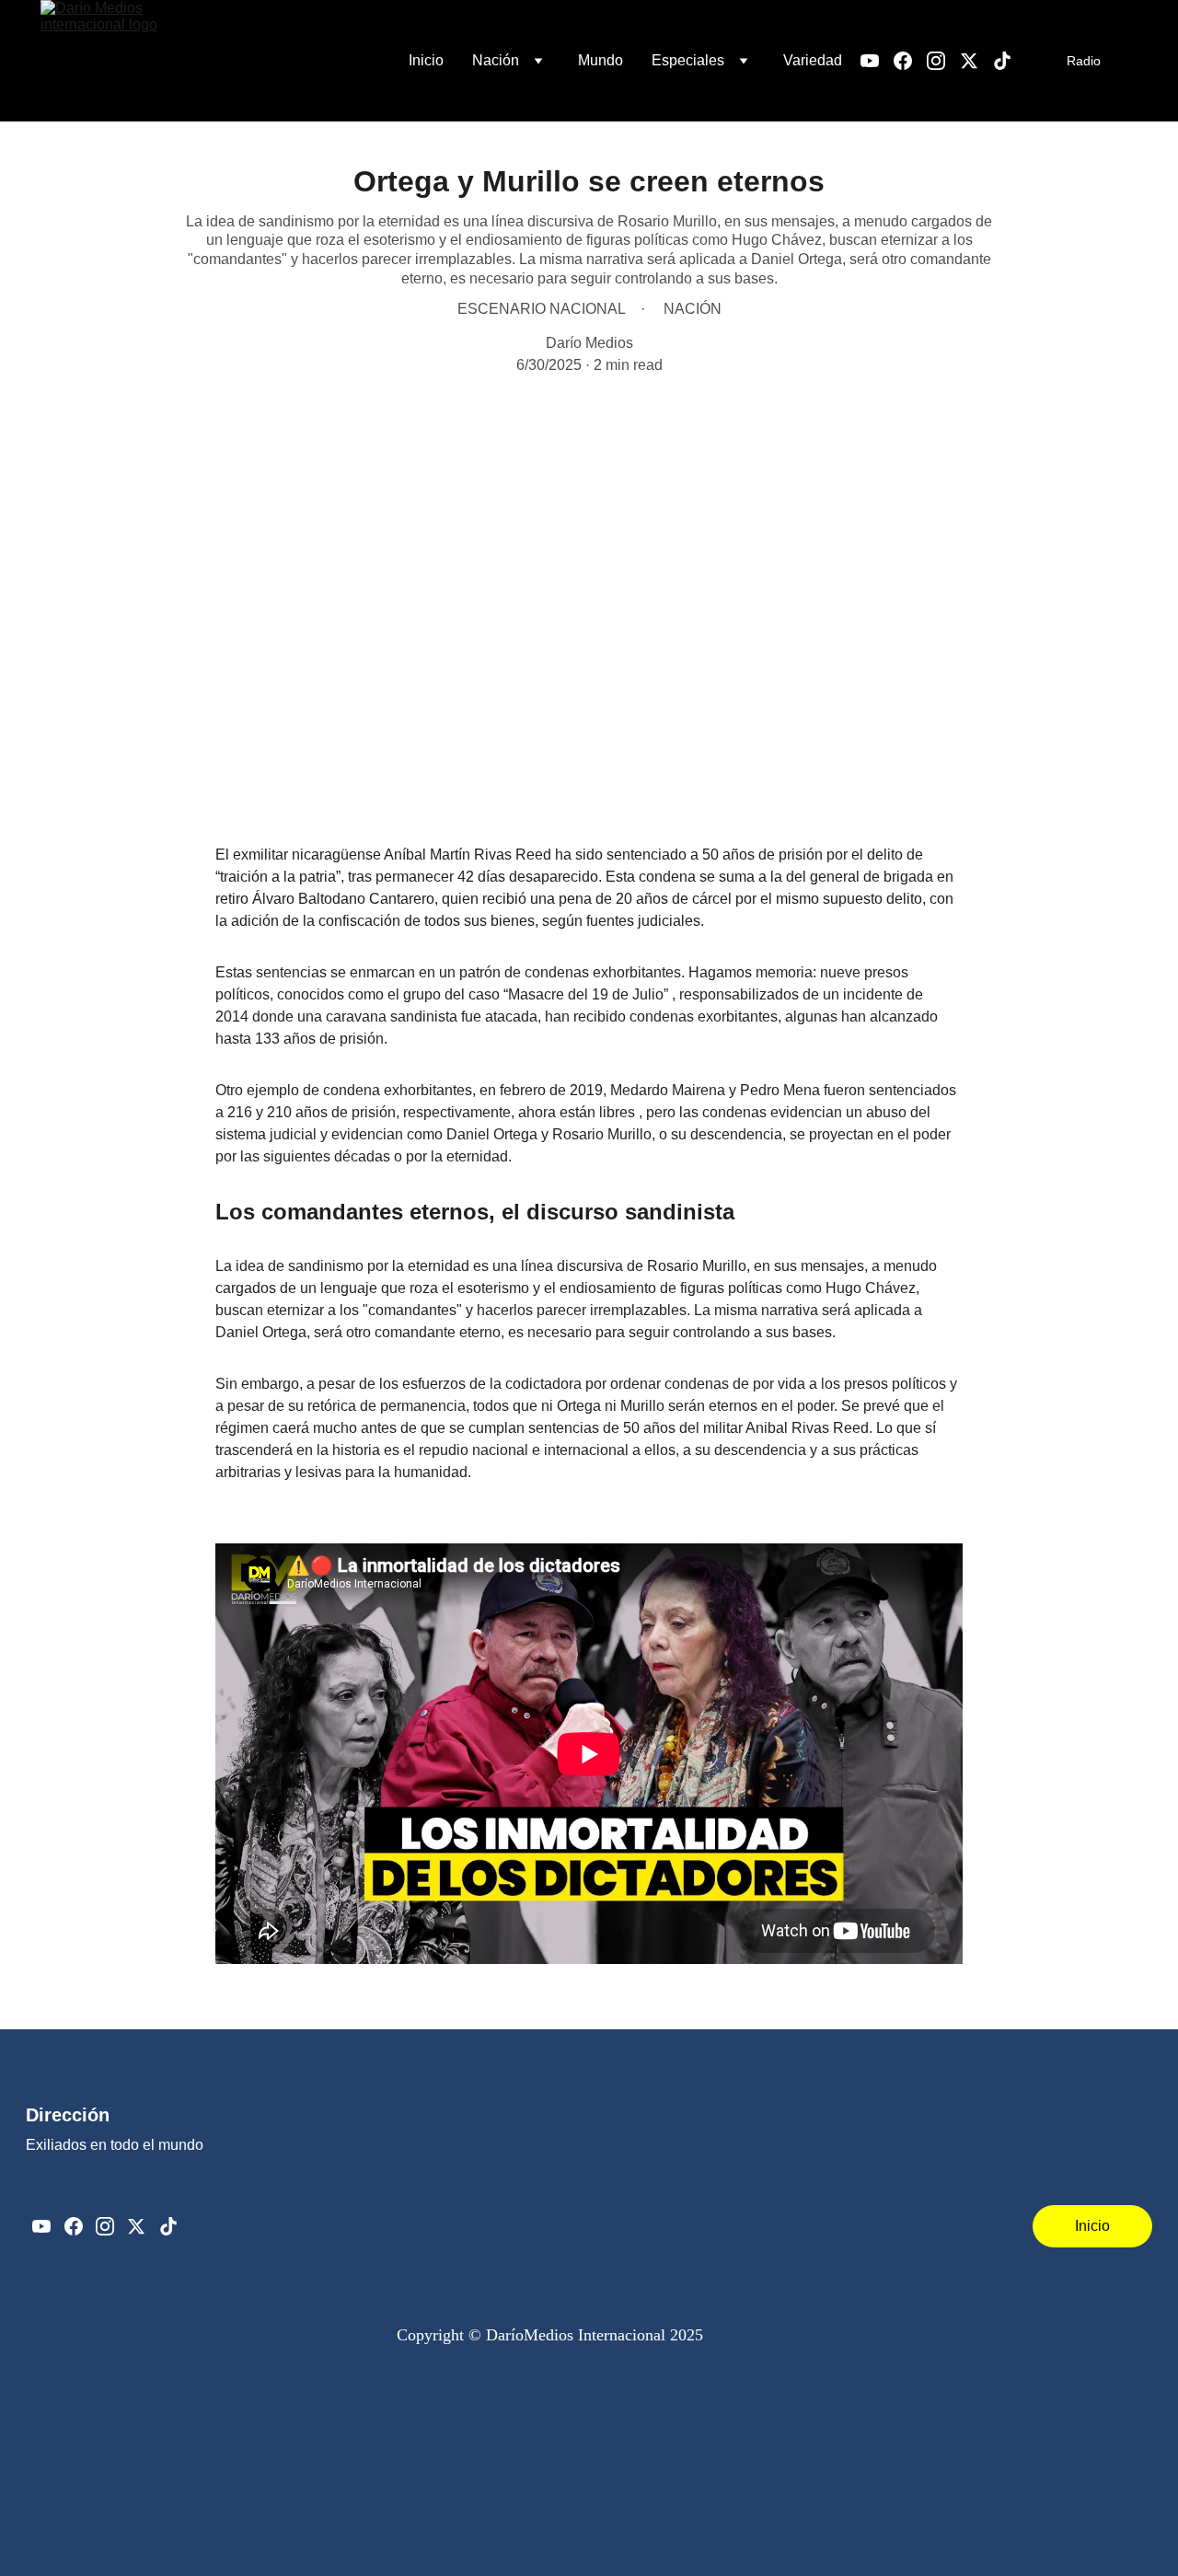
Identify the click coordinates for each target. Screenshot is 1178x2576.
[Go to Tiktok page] (1002, 61)
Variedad (813, 60)
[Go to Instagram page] (943, 61)
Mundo (601, 60)
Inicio (426, 60)
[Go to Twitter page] (976, 61)
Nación (496, 60)
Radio (1084, 61)
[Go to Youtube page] (877, 61)
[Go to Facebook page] (910, 61)
